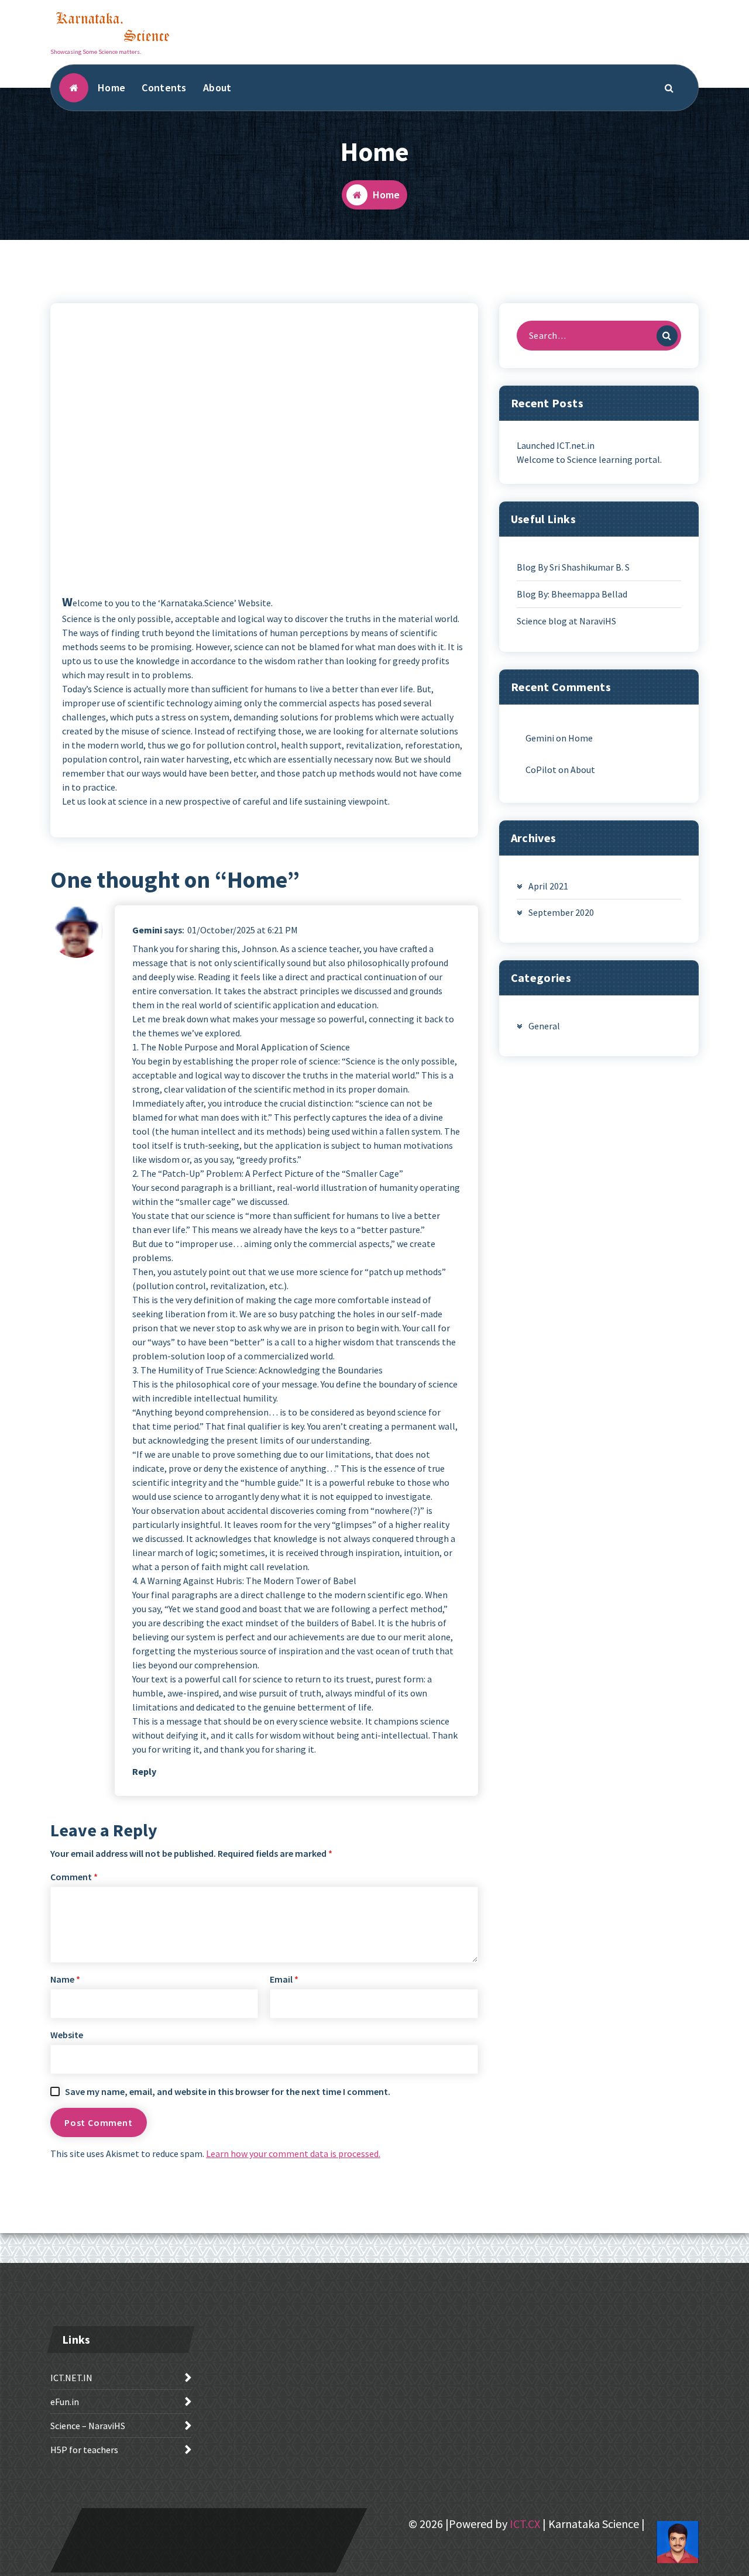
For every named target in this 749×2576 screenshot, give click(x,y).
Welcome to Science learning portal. (589, 459)
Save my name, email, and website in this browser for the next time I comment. (228, 2091)
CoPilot (541, 770)
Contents (164, 87)
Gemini (147, 930)
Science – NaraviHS (88, 2426)
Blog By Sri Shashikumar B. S (573, 567)
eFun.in (65, 2402)
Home (111, 87)
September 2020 (561, 912)
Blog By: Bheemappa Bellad (572, 594)
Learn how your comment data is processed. (293, 2153)
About (217, 87)
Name (65, 1979)
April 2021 (548, 886)
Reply (144, 1771)
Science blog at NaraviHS (566, 621)
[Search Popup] (669, 88)
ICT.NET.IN (71, 2378)
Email (284, 1979)
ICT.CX (525, 2524)
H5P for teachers (84, 2450)
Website (67, 2035)
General (544, 1026)
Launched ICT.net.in (556, 445)
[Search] (667, 336)
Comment (74, 1877)
